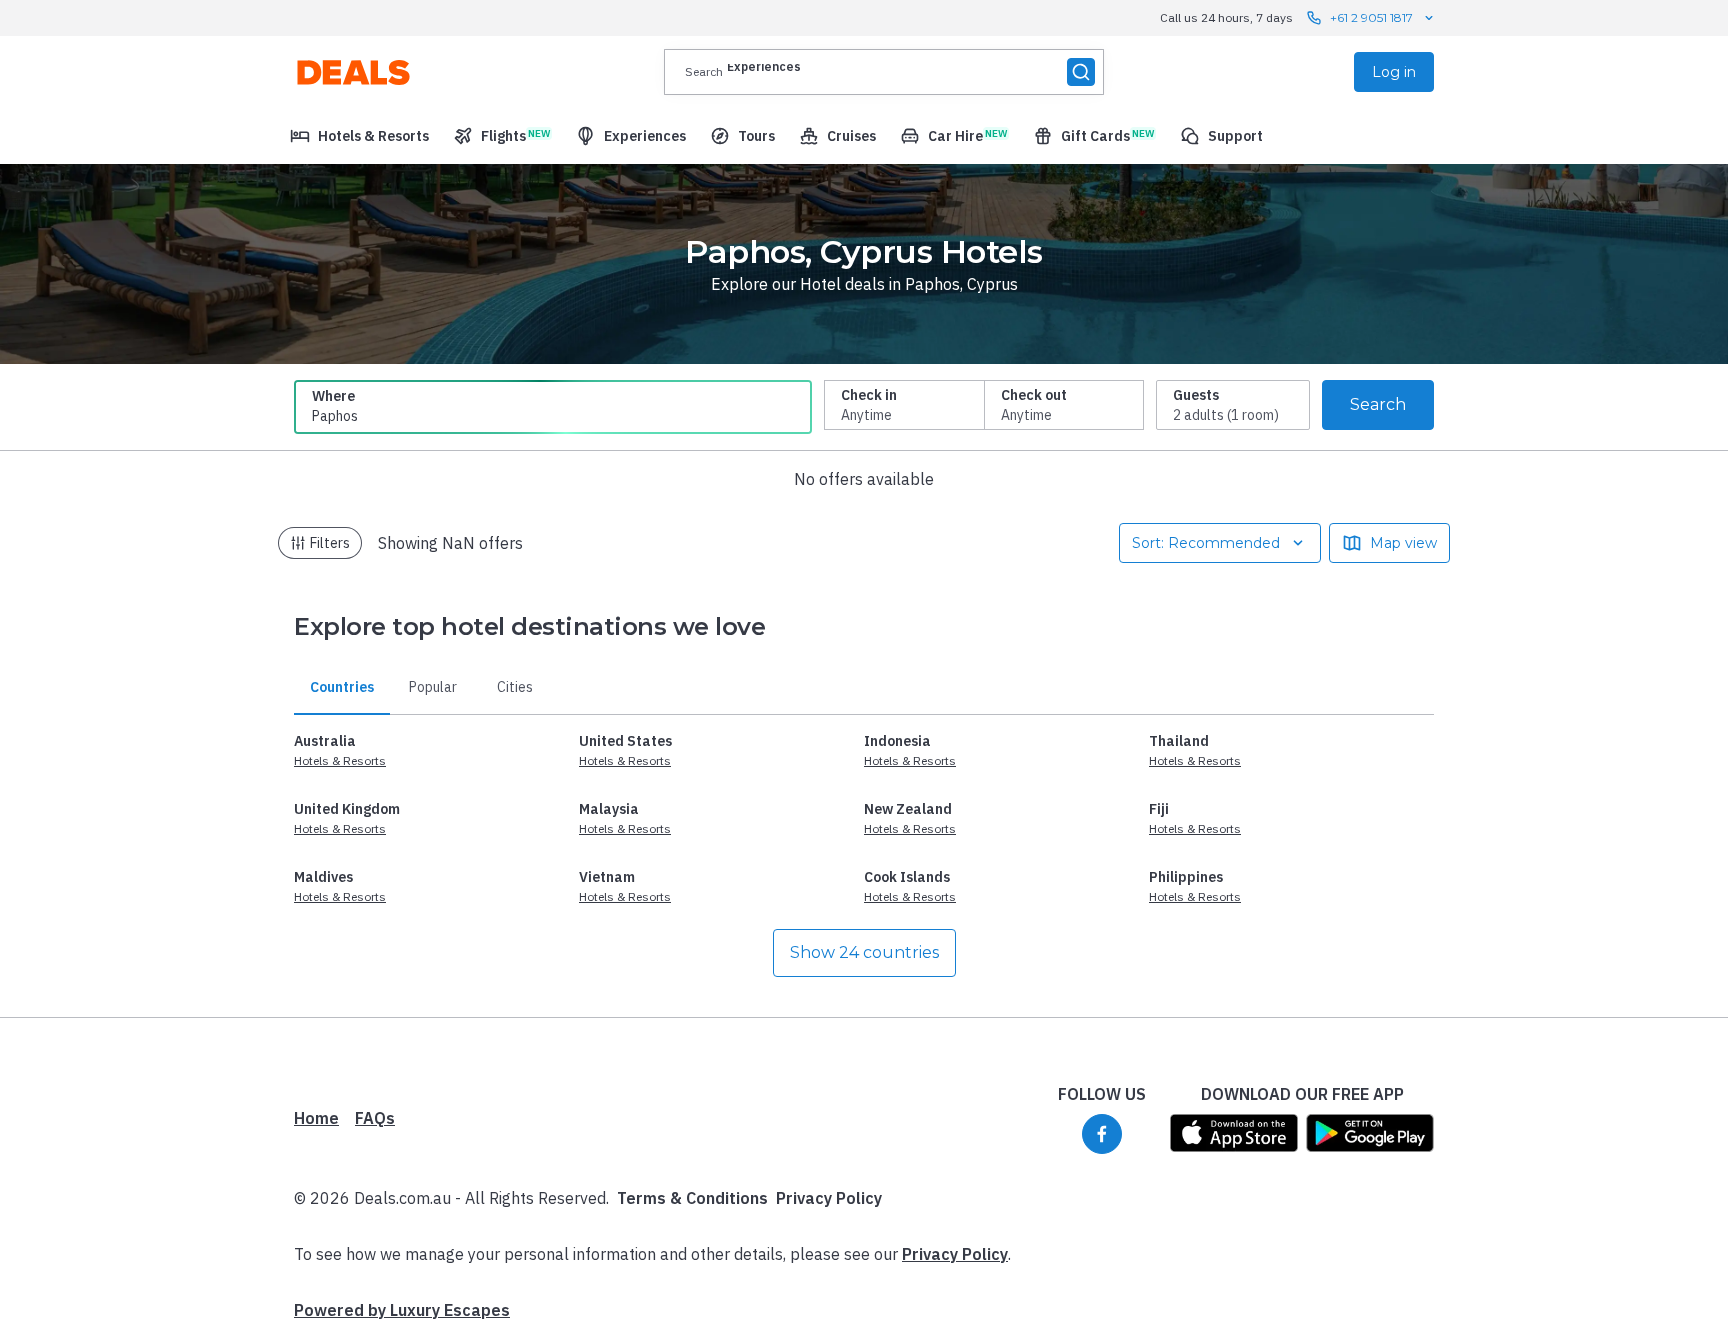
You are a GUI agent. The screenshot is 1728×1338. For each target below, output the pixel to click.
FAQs (375, 1118)
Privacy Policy (829, 1198)
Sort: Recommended (1206, 543)
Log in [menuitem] (1394, 72)
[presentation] (884, 72)
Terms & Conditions (692, 1198)
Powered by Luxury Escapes (402, 1310)
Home (316, 1118)
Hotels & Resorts (340, 760)
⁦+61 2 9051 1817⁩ (1371, 17)
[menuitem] (359, 136)
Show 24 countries (864, 952)
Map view (1403, 543)
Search (1378, 404)
